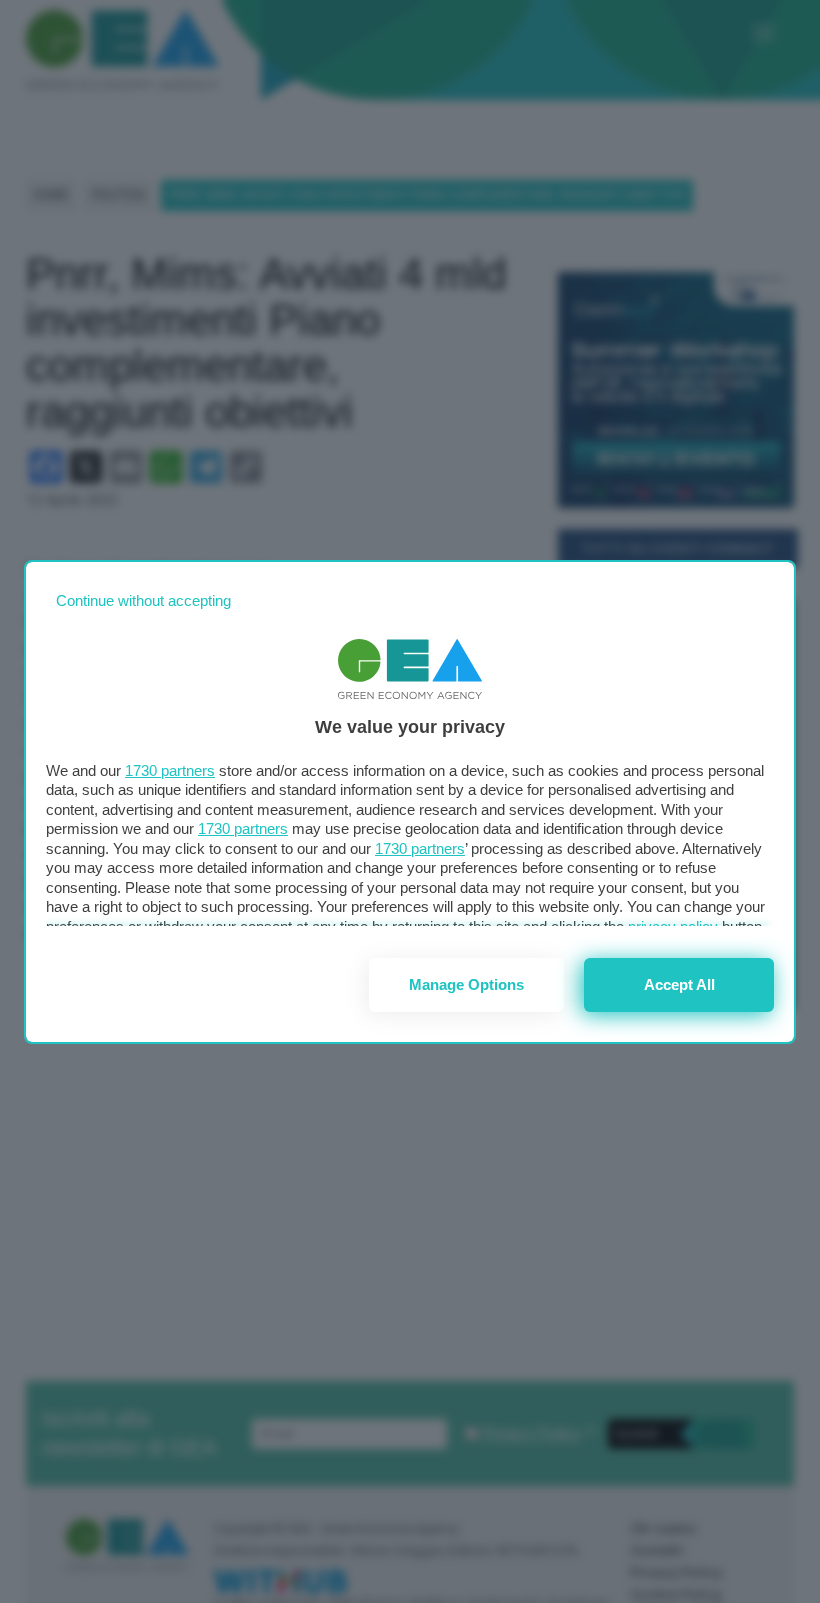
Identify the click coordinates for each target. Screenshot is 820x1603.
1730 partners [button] (170, 770)
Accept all (679, 984)
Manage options (466, 984)
